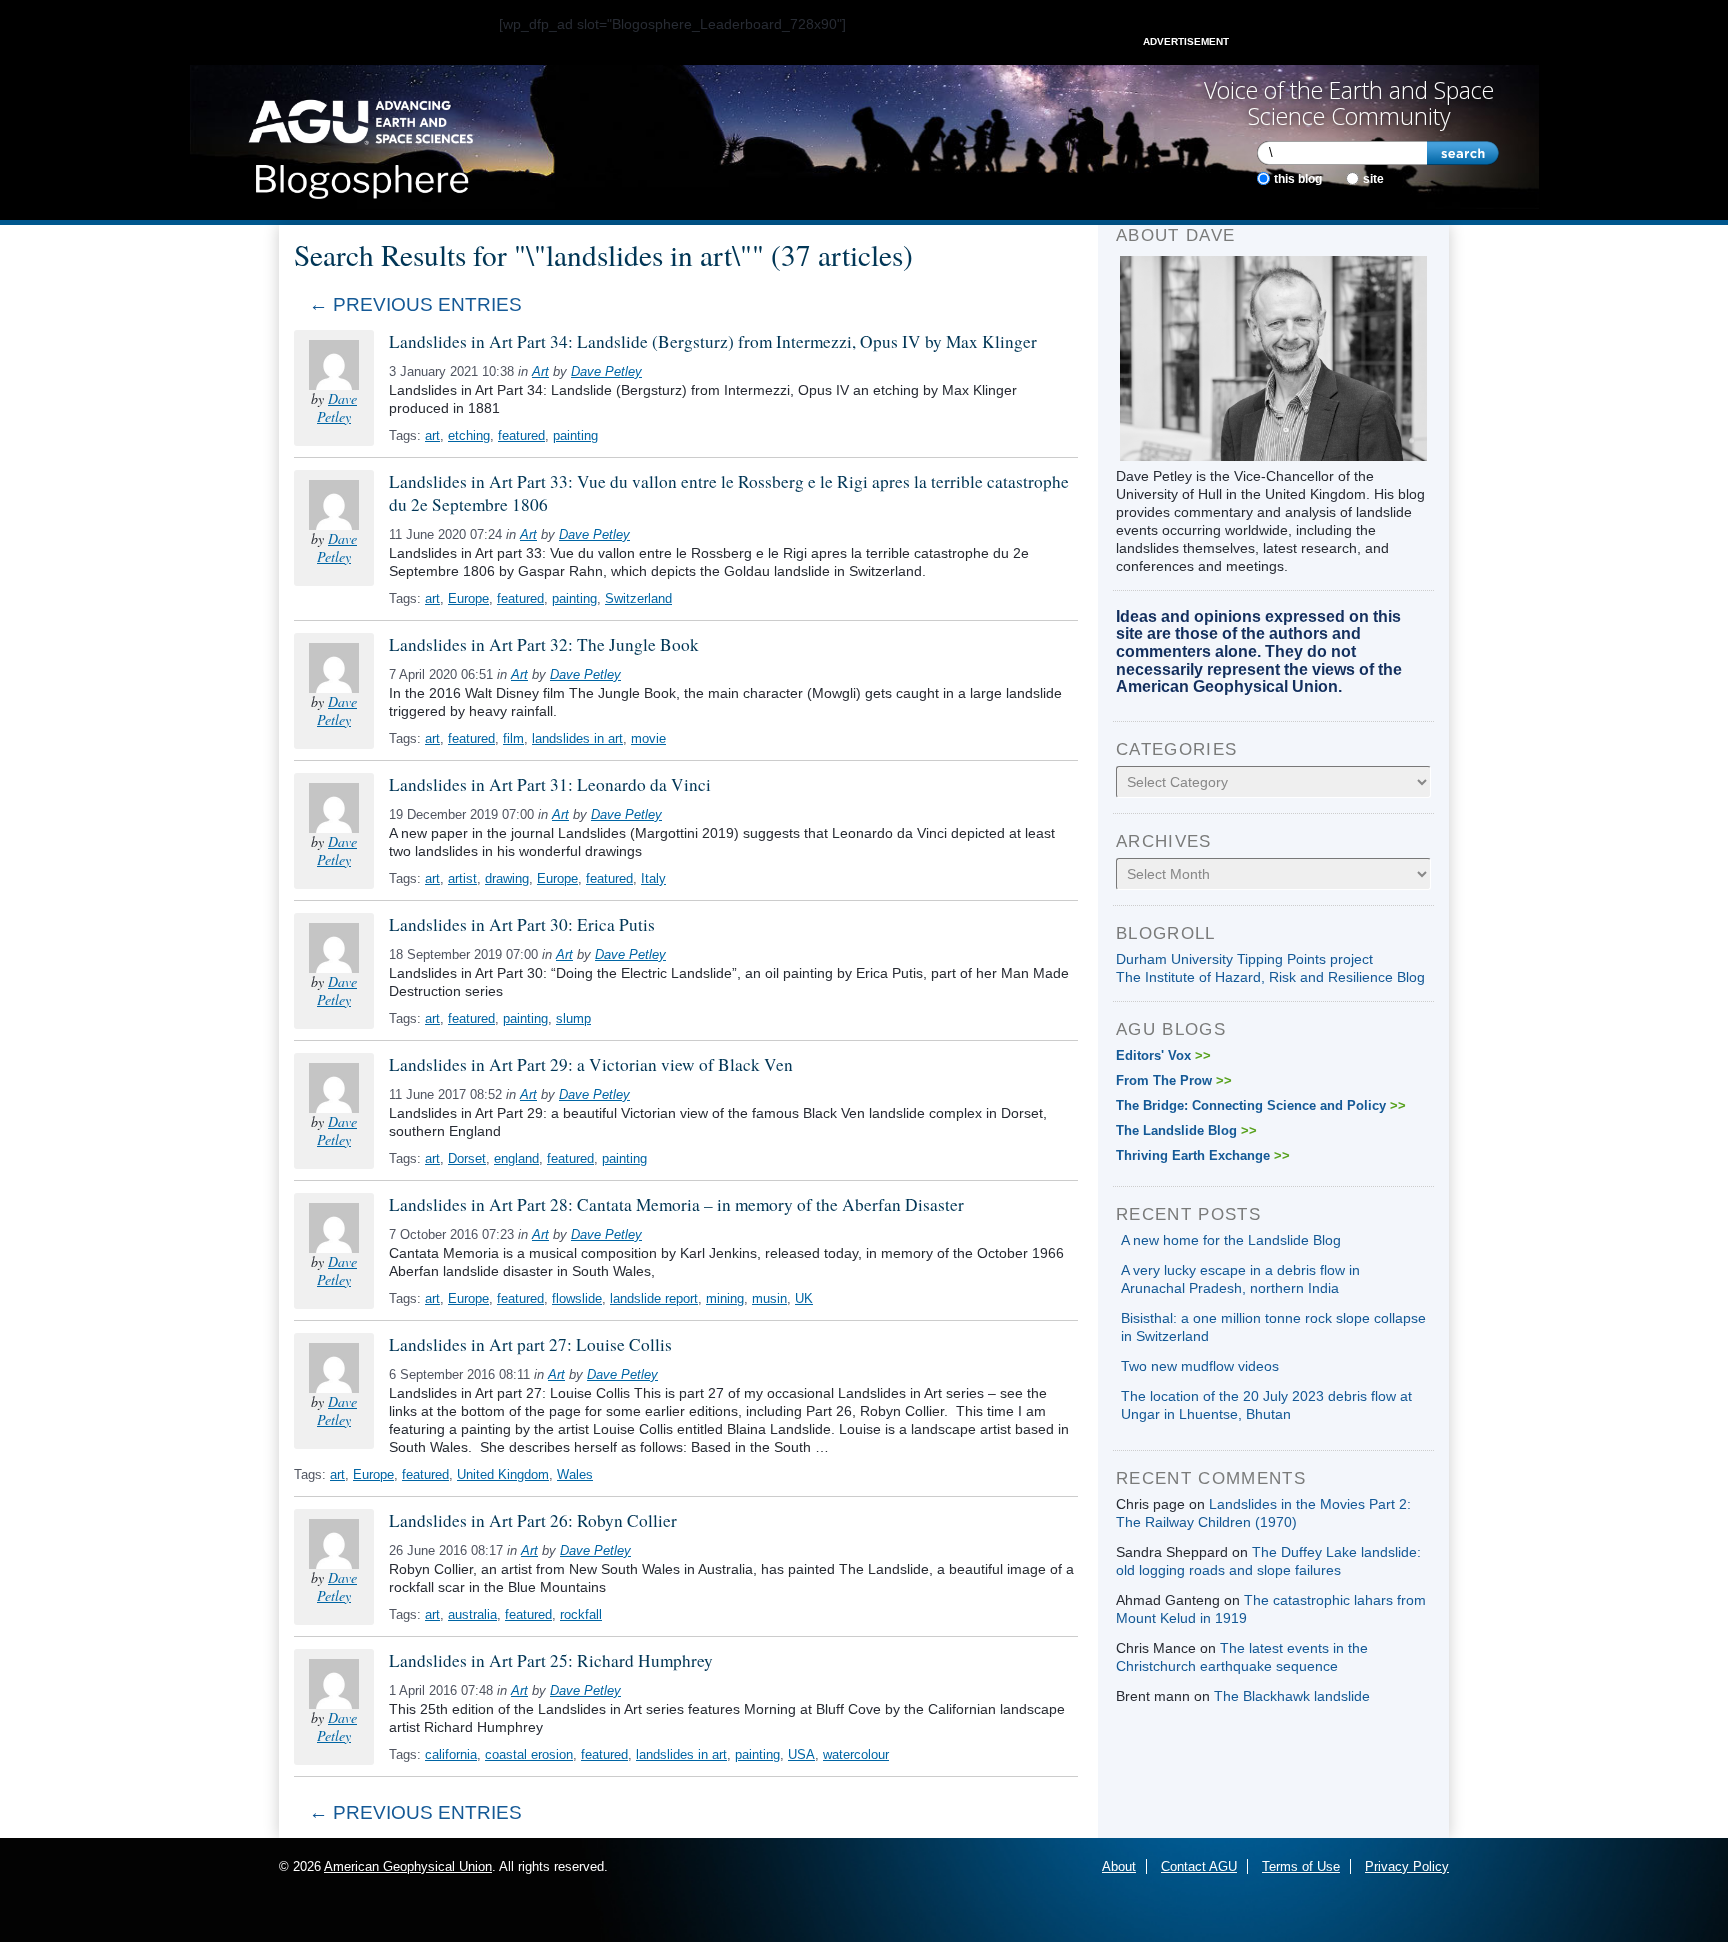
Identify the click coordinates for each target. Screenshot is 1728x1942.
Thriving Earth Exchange (1203, 1155)
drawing (507, 878)
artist (462, 878)
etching (469, 435)
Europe (468, 598)
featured (521, 435)
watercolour (856, 1754)
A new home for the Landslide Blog (1231, 1240)
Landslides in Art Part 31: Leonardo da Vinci (550, 784)
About (1119, 1866)
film (513, 738)
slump (573, 1018)
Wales (575, 1474)
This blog (1298, 179)
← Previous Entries (415, 304)
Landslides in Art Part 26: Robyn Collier (533, 1520)
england (516, 1158)
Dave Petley (337, 407)
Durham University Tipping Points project (1244, 959)
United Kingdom (503, 1474)
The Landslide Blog (1186, 1130)
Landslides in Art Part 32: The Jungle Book (544, 644)
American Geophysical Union (408, 1866)
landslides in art (577, 738)
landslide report (654, 1298)
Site (1373, 179)
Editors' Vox (1163, 1055)
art (432, 435)
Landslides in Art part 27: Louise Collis (530, 1344)
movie (648, 738)
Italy (653, 878)
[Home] (360, 143)
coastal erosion (529, 1754)
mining (725, 1298)
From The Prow (1174, 1080)
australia (472, 1614)
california (451, 1754)
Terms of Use (1301, 1866)
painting (575, 435)
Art (540, 371)
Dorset (467, 1158)
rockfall (581, 1614)
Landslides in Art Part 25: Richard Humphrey (551, 1660)
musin (769, 1298)
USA (801, 1754)
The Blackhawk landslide (1292, 1696)
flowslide (577, 1298)
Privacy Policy (1407, 1866)
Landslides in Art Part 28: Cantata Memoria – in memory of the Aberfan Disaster (676, 1204)
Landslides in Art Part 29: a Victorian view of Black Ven (591, 1064)
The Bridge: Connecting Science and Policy (1261, 1105)
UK (804, 1298)
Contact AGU (1199, 1866)
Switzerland (638, 598)
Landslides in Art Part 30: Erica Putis (522, 924)
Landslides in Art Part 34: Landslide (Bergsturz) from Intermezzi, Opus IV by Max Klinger (713, 341)
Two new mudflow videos (1200, 1366)
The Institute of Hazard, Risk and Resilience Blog (1270, 977)
